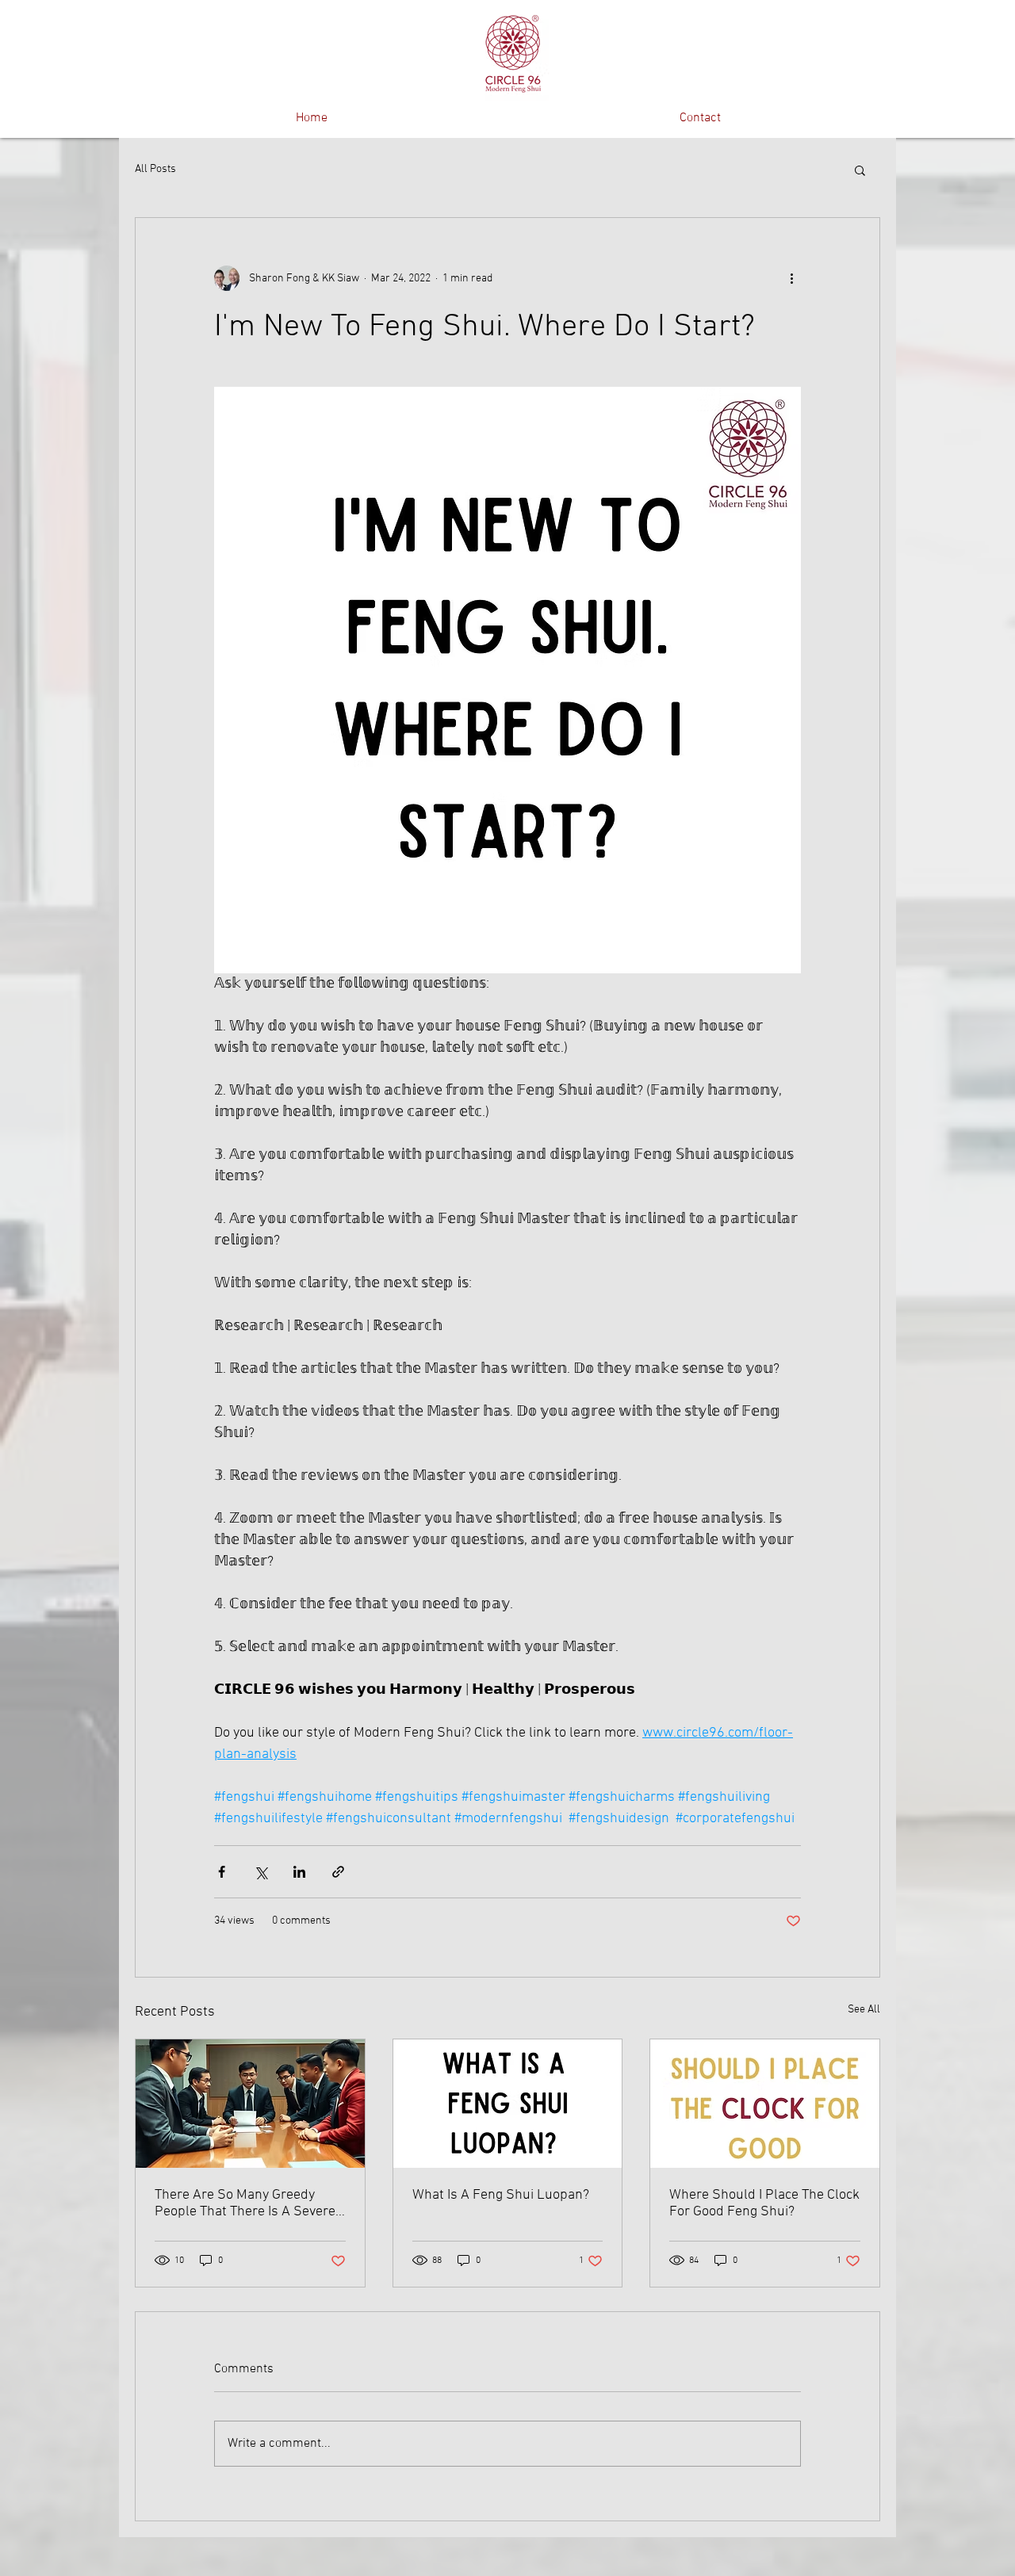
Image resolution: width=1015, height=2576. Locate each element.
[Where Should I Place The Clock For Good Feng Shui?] (765, 2104)
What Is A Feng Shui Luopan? (501, 2195)
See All (864, 2010)
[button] (860, 170)
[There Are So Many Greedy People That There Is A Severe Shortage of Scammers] (250, 2104)
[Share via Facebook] (222, 1872)
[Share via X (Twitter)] (260, 1872)
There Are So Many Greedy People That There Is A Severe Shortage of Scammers (245, 2203)
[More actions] (791, 278)
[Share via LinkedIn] (299, 1872)
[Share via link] (338, 1872)
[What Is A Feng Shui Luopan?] (508, 2104)
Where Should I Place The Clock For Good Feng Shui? (764, 2203)
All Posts (155, 169)
